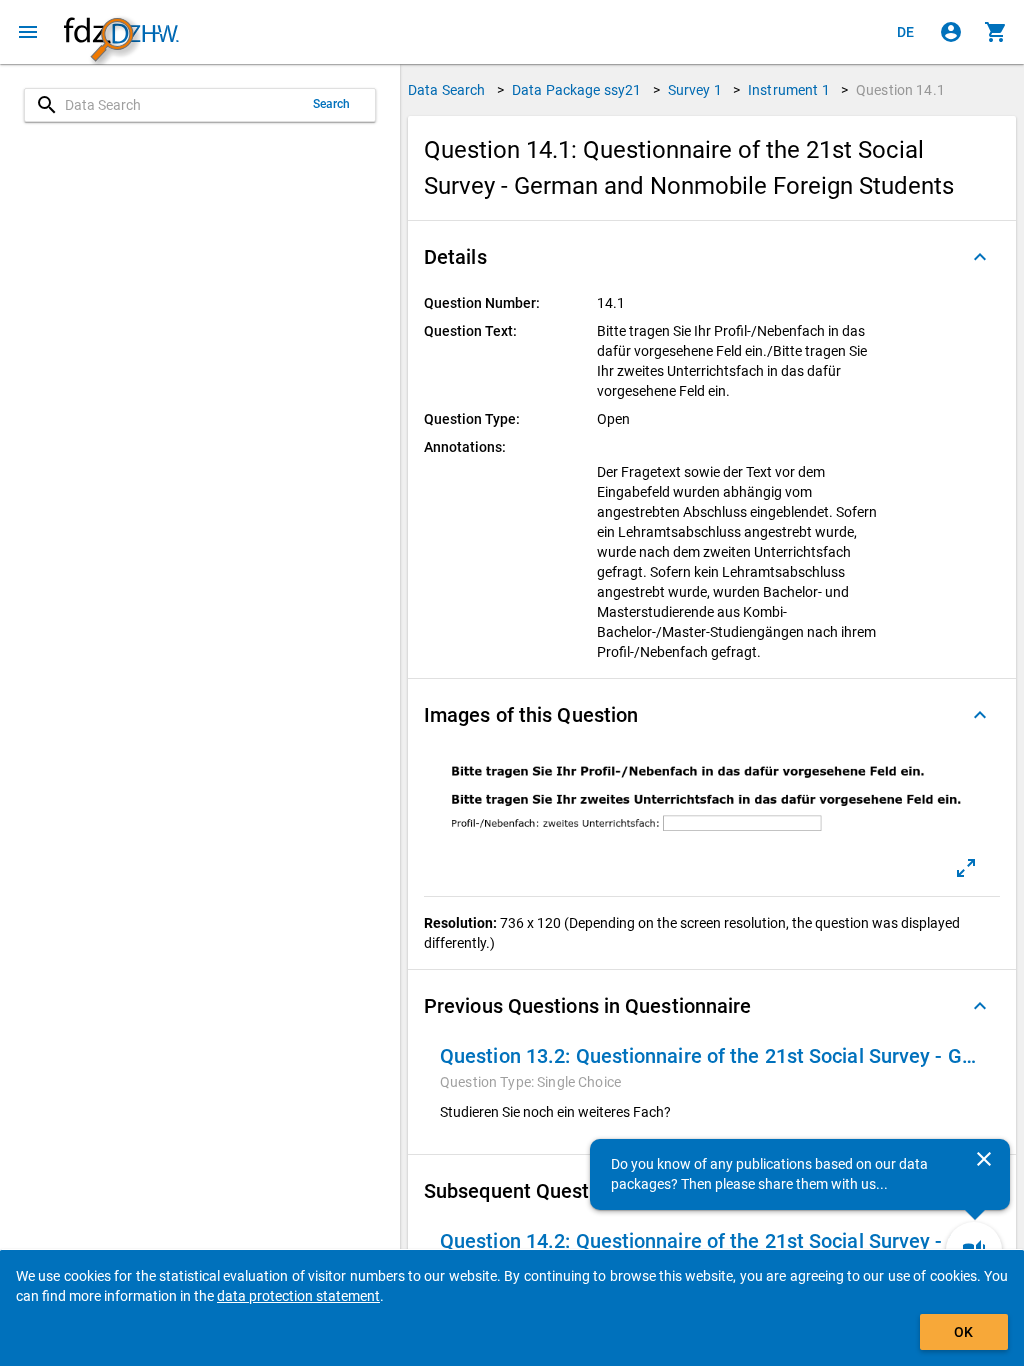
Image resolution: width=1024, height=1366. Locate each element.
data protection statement (298, 1296)
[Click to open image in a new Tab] (966, 868)
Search (332, 104)
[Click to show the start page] (121, 32)
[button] (712, 257)
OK (963, 1332)
